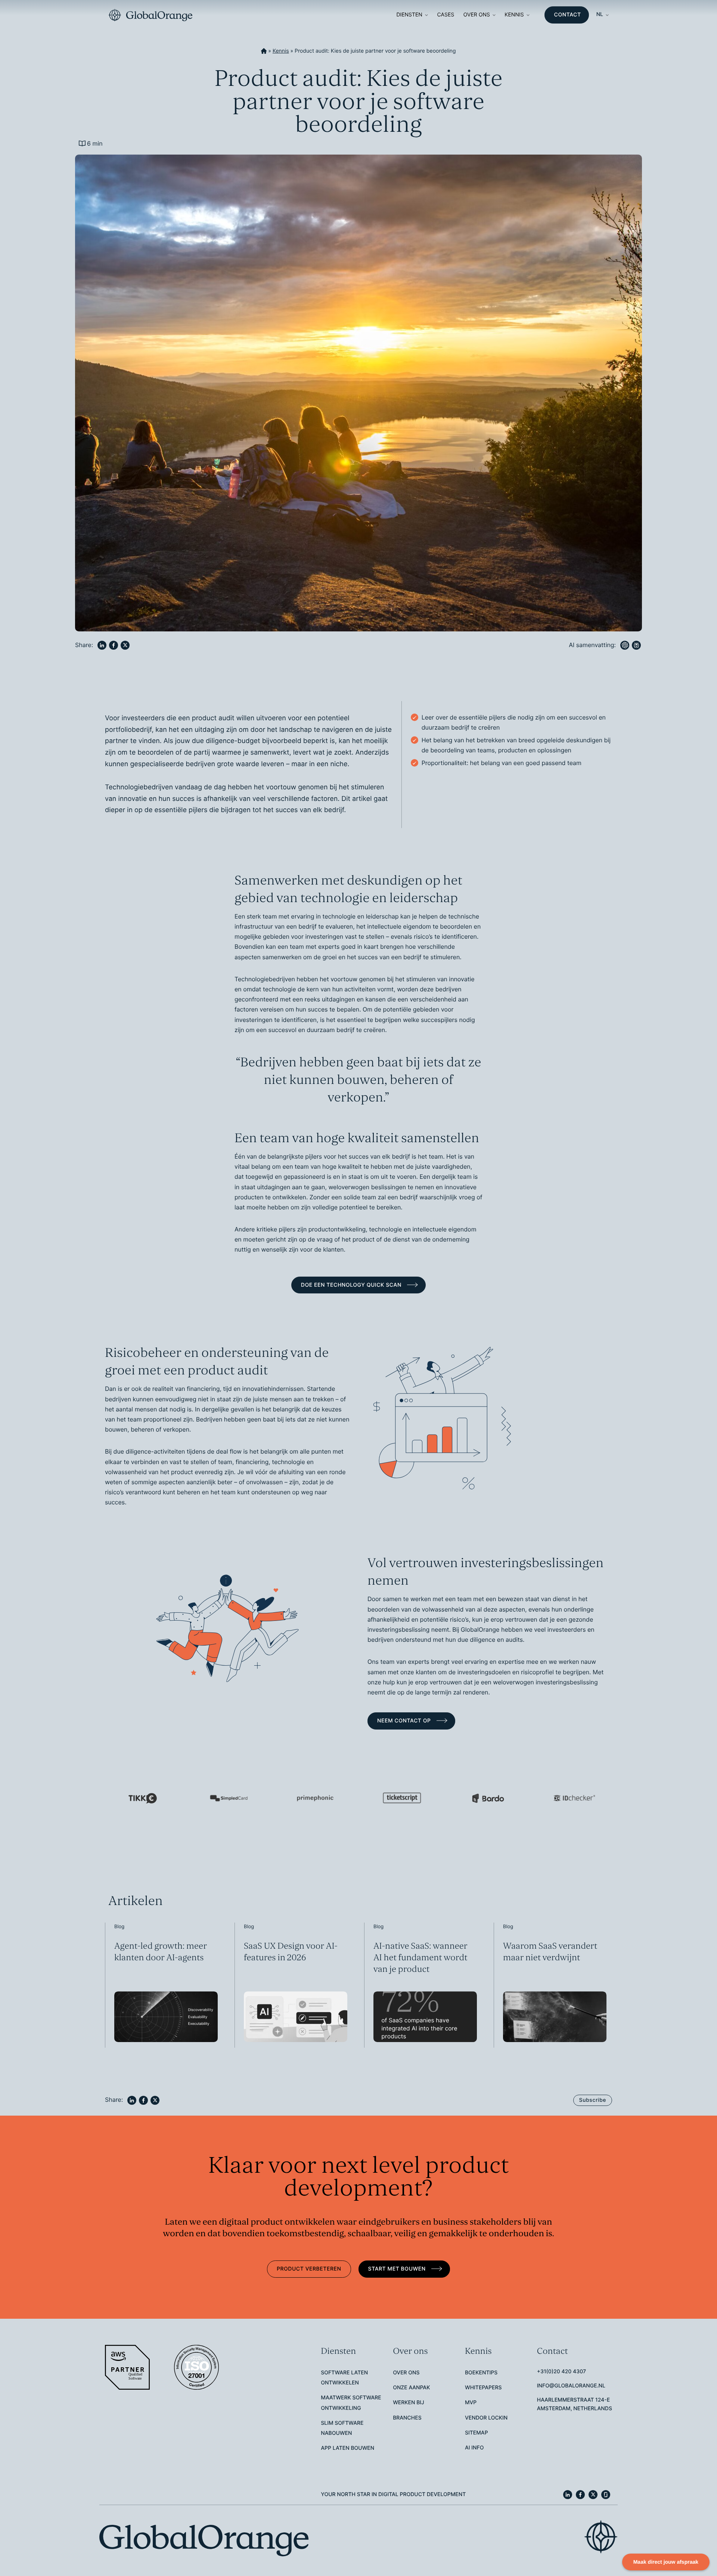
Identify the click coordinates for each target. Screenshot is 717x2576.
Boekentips (481, 2373)
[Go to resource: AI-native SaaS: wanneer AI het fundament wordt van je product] (423, 1985)
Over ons (477, 15)
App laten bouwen (347, 2448)
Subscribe (593, 2100)
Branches (407, 2418)
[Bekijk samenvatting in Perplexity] (636, 645)
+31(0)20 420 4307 (561, 2372)
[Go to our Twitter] (593, 2495)
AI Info (474, 2448)
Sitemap (477, 2433)
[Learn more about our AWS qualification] (128, 2367)
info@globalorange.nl (571, 2386)
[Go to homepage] (150, 15)
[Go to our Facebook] (580, 2495)
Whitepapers (483, 2388)
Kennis (514, 15)
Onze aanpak (411, 2388)
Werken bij (409, 2403)
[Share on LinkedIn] (102, 645)
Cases (446, 15)
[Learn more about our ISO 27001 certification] (197, 2367)
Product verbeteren (309, 2269)
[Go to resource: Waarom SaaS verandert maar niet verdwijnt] (553, 1985)
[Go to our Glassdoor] (606, 2495)
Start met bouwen (398, 2269)
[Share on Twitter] (125, 645)
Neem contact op (405, 1721)
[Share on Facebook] (114, 645)
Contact (568, 15)
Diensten (409, 15)
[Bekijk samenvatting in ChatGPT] (625, 645)
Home (264, 51)
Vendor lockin (486, 2418)
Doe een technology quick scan (352, 1285)
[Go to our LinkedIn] (568, 2495)
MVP (471, 2403)
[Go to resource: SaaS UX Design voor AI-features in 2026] (294, 1985)
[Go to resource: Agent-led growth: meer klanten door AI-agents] (164, 1985)
